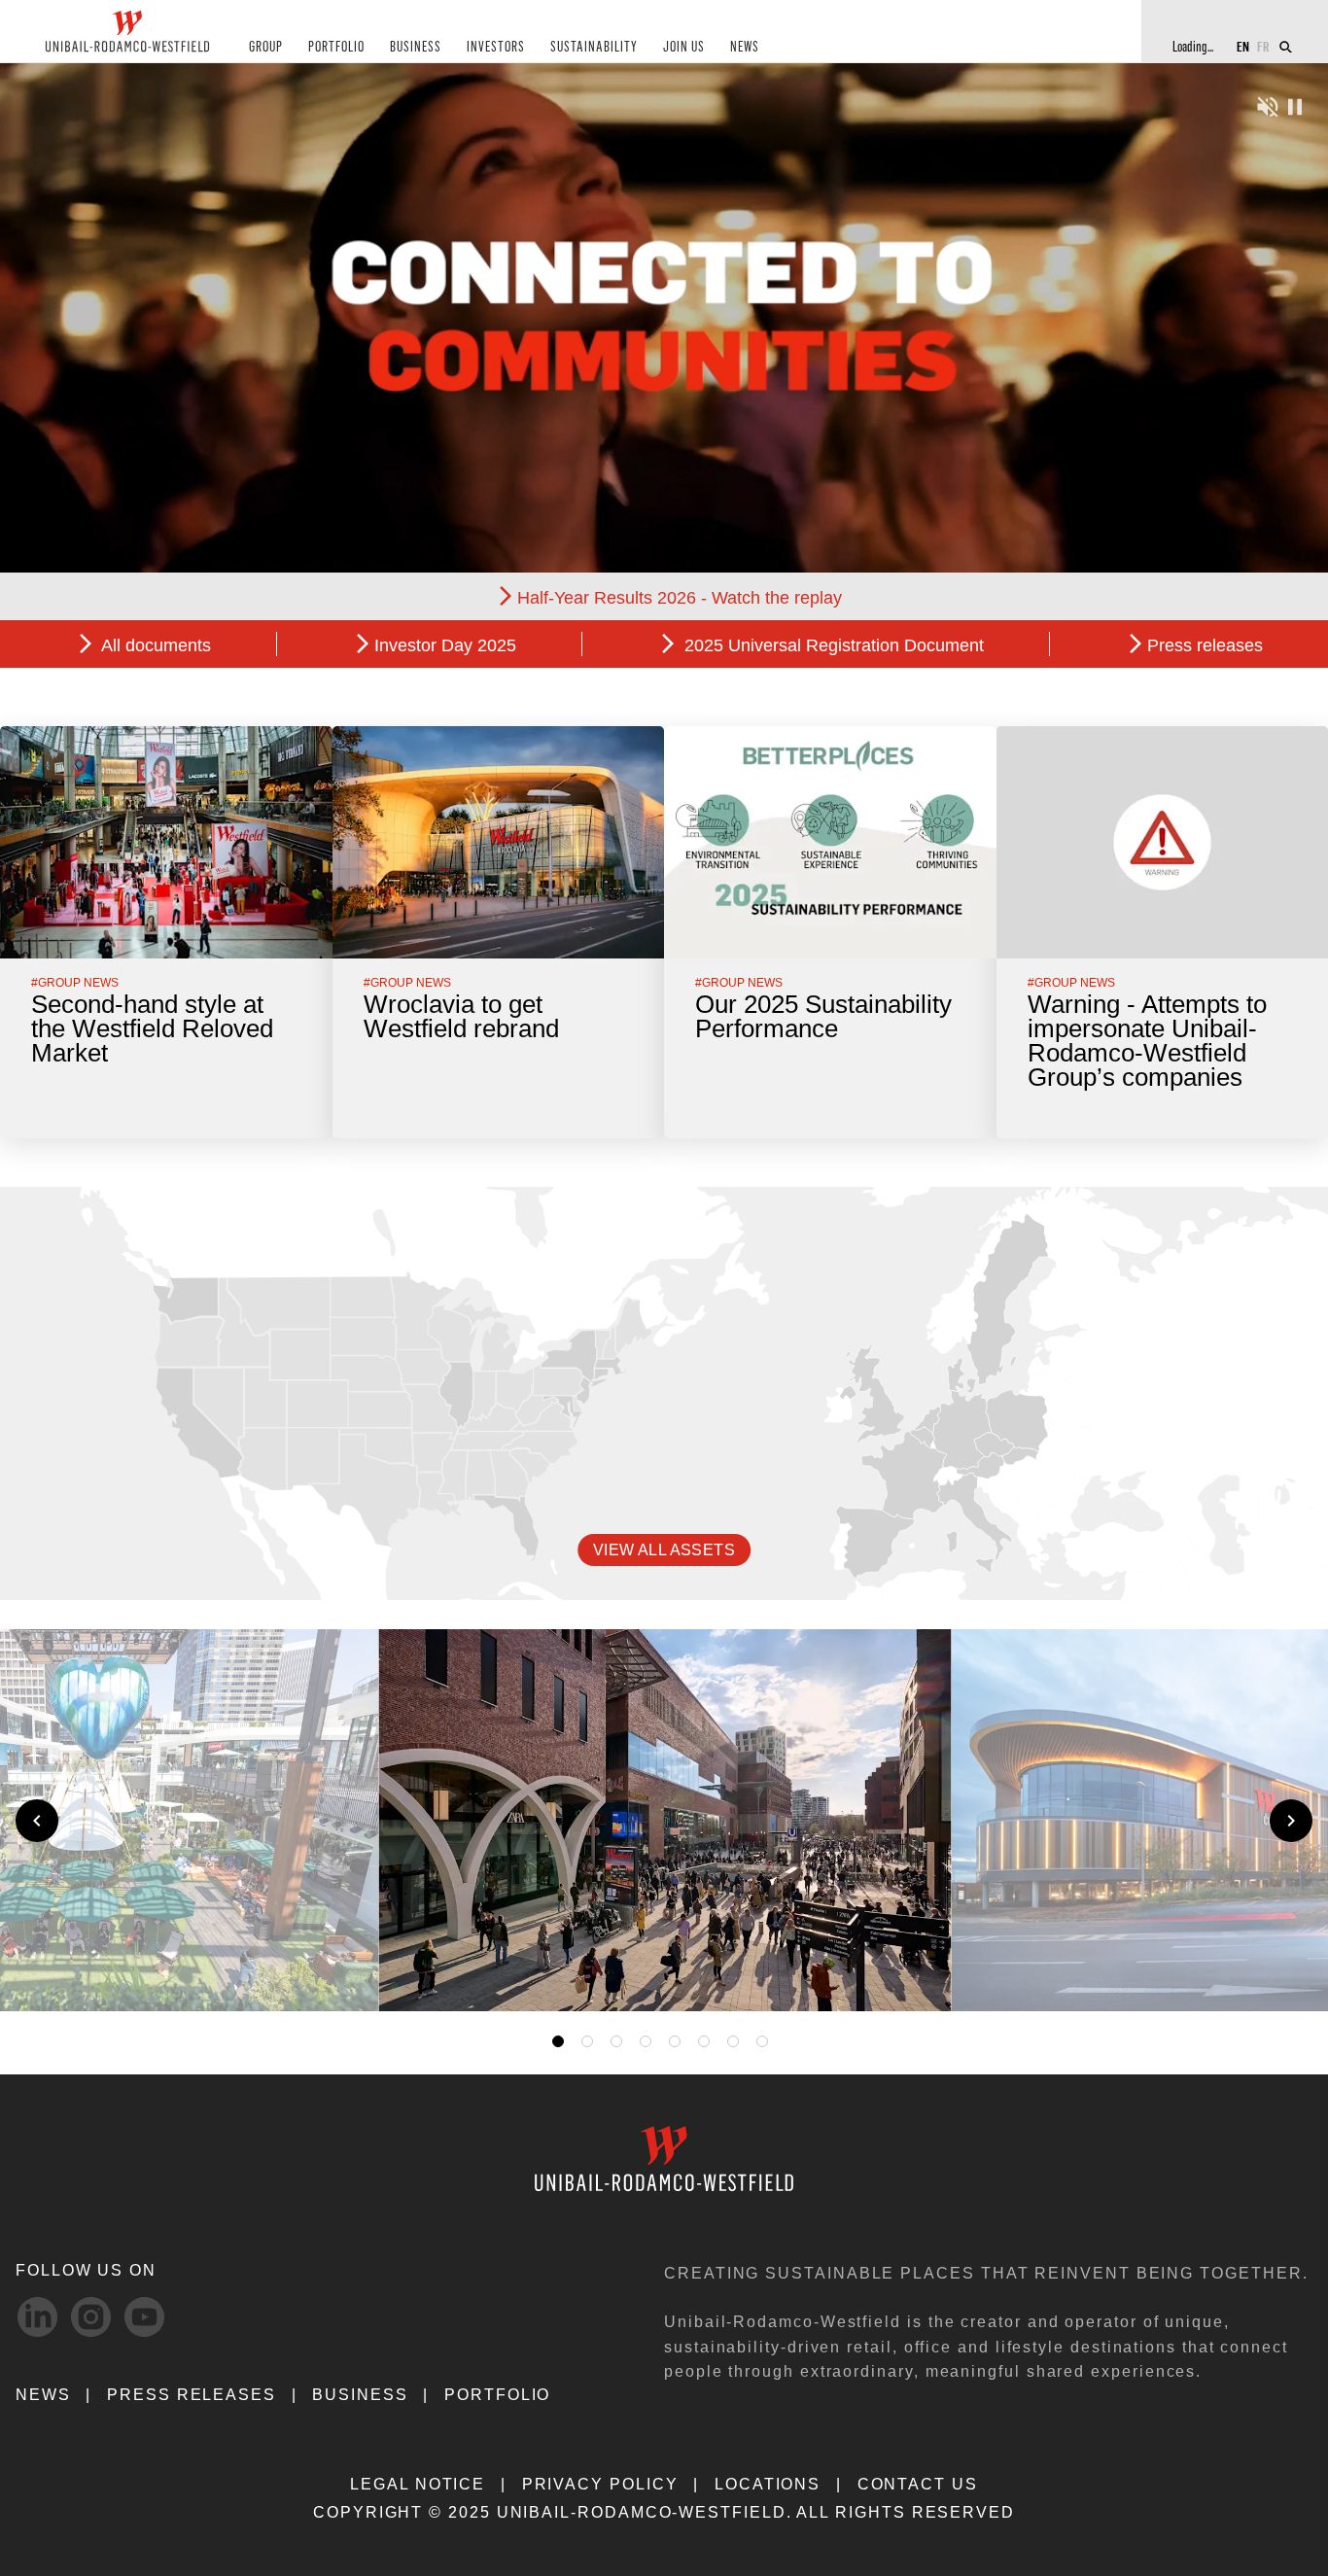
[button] (909, 1974)
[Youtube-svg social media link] (144, 2317)
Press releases (1205, 645)
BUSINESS (416, 47)
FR (1263, 46)
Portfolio (497, 2395)
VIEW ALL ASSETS (664, 1550)
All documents (154, 645)
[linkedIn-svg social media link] (37, 2317)
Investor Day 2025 (445, 645)
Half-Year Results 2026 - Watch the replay (680, 598)
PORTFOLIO (336, 47)
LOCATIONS (768, 2484)
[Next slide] (1291, 1821)
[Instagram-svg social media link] (91, 2317)
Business (360, 2395)
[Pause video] (1295, 104)
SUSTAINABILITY (594, 47)
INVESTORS (496, 47)
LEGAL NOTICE (418, 2484)
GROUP (266, 47)
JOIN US (684, 47)
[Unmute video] (1268, 104)
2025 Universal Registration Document (832, 645)
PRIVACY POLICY (600, 2484)
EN (1243, 46)
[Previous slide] (37, 1821)
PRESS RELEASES (192, 2395)
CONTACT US (918, 2484)
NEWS (745, 47)
